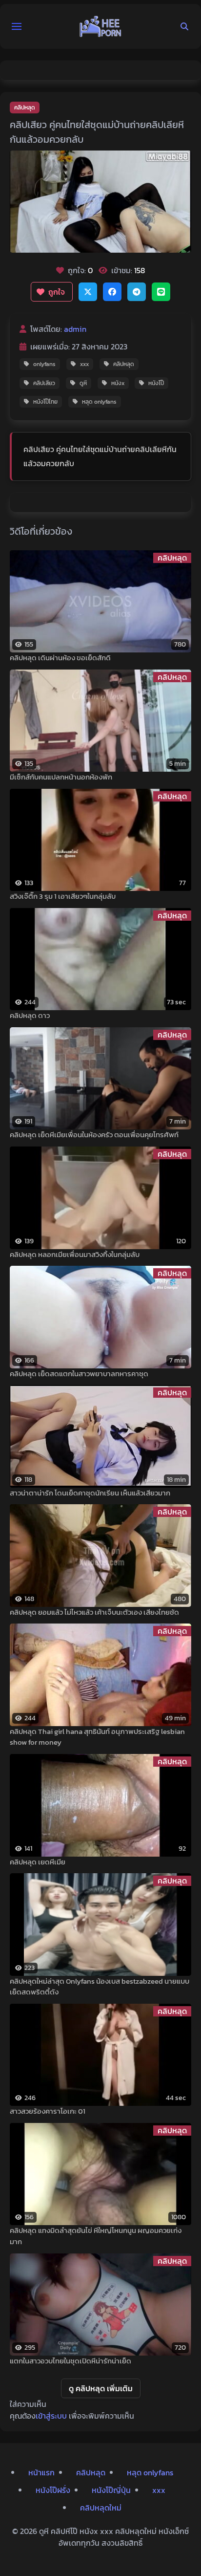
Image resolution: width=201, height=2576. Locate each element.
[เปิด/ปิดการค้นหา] (184, 26)
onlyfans (44, 364)
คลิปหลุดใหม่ (101, 2508)
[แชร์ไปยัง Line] (161, 292)
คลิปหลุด (25, 108)
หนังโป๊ (156, 383)
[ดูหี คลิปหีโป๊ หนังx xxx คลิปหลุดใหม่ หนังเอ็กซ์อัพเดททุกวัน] (100, 26)
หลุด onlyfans (99, 402)
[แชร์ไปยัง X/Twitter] (88, 292)
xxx (84, 364)
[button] (17, 26)
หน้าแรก (41, 2472)
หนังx (118, 383)
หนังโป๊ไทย (45, 402)
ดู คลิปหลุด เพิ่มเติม (101, 2388)
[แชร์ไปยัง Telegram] (137, 292)
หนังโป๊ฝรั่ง (53, 2490)
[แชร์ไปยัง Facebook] (112, 292)
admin (75, 329)
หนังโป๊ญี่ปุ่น (111, 2490)
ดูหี (83, 383)
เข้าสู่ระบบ (51, 2416)
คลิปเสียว (44, 383)
